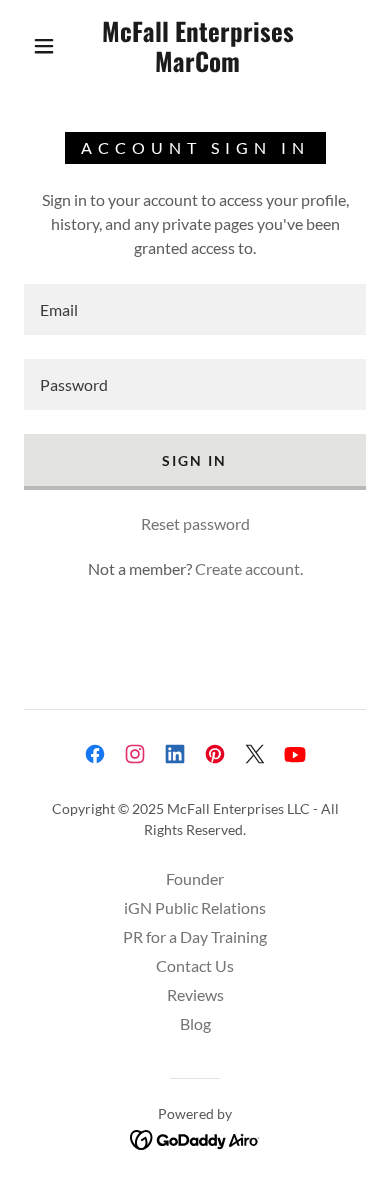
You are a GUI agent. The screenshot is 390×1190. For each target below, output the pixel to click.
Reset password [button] (195, 523)
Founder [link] (195, 878)
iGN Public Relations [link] (195, 907)
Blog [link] (195, 1023)
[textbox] (195, 309)
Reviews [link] (195, 994)
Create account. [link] (249, 568)
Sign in (194, 460)
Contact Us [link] (195, 965)
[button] (44, 46)
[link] (198, 46)
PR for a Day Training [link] (195, 936)
